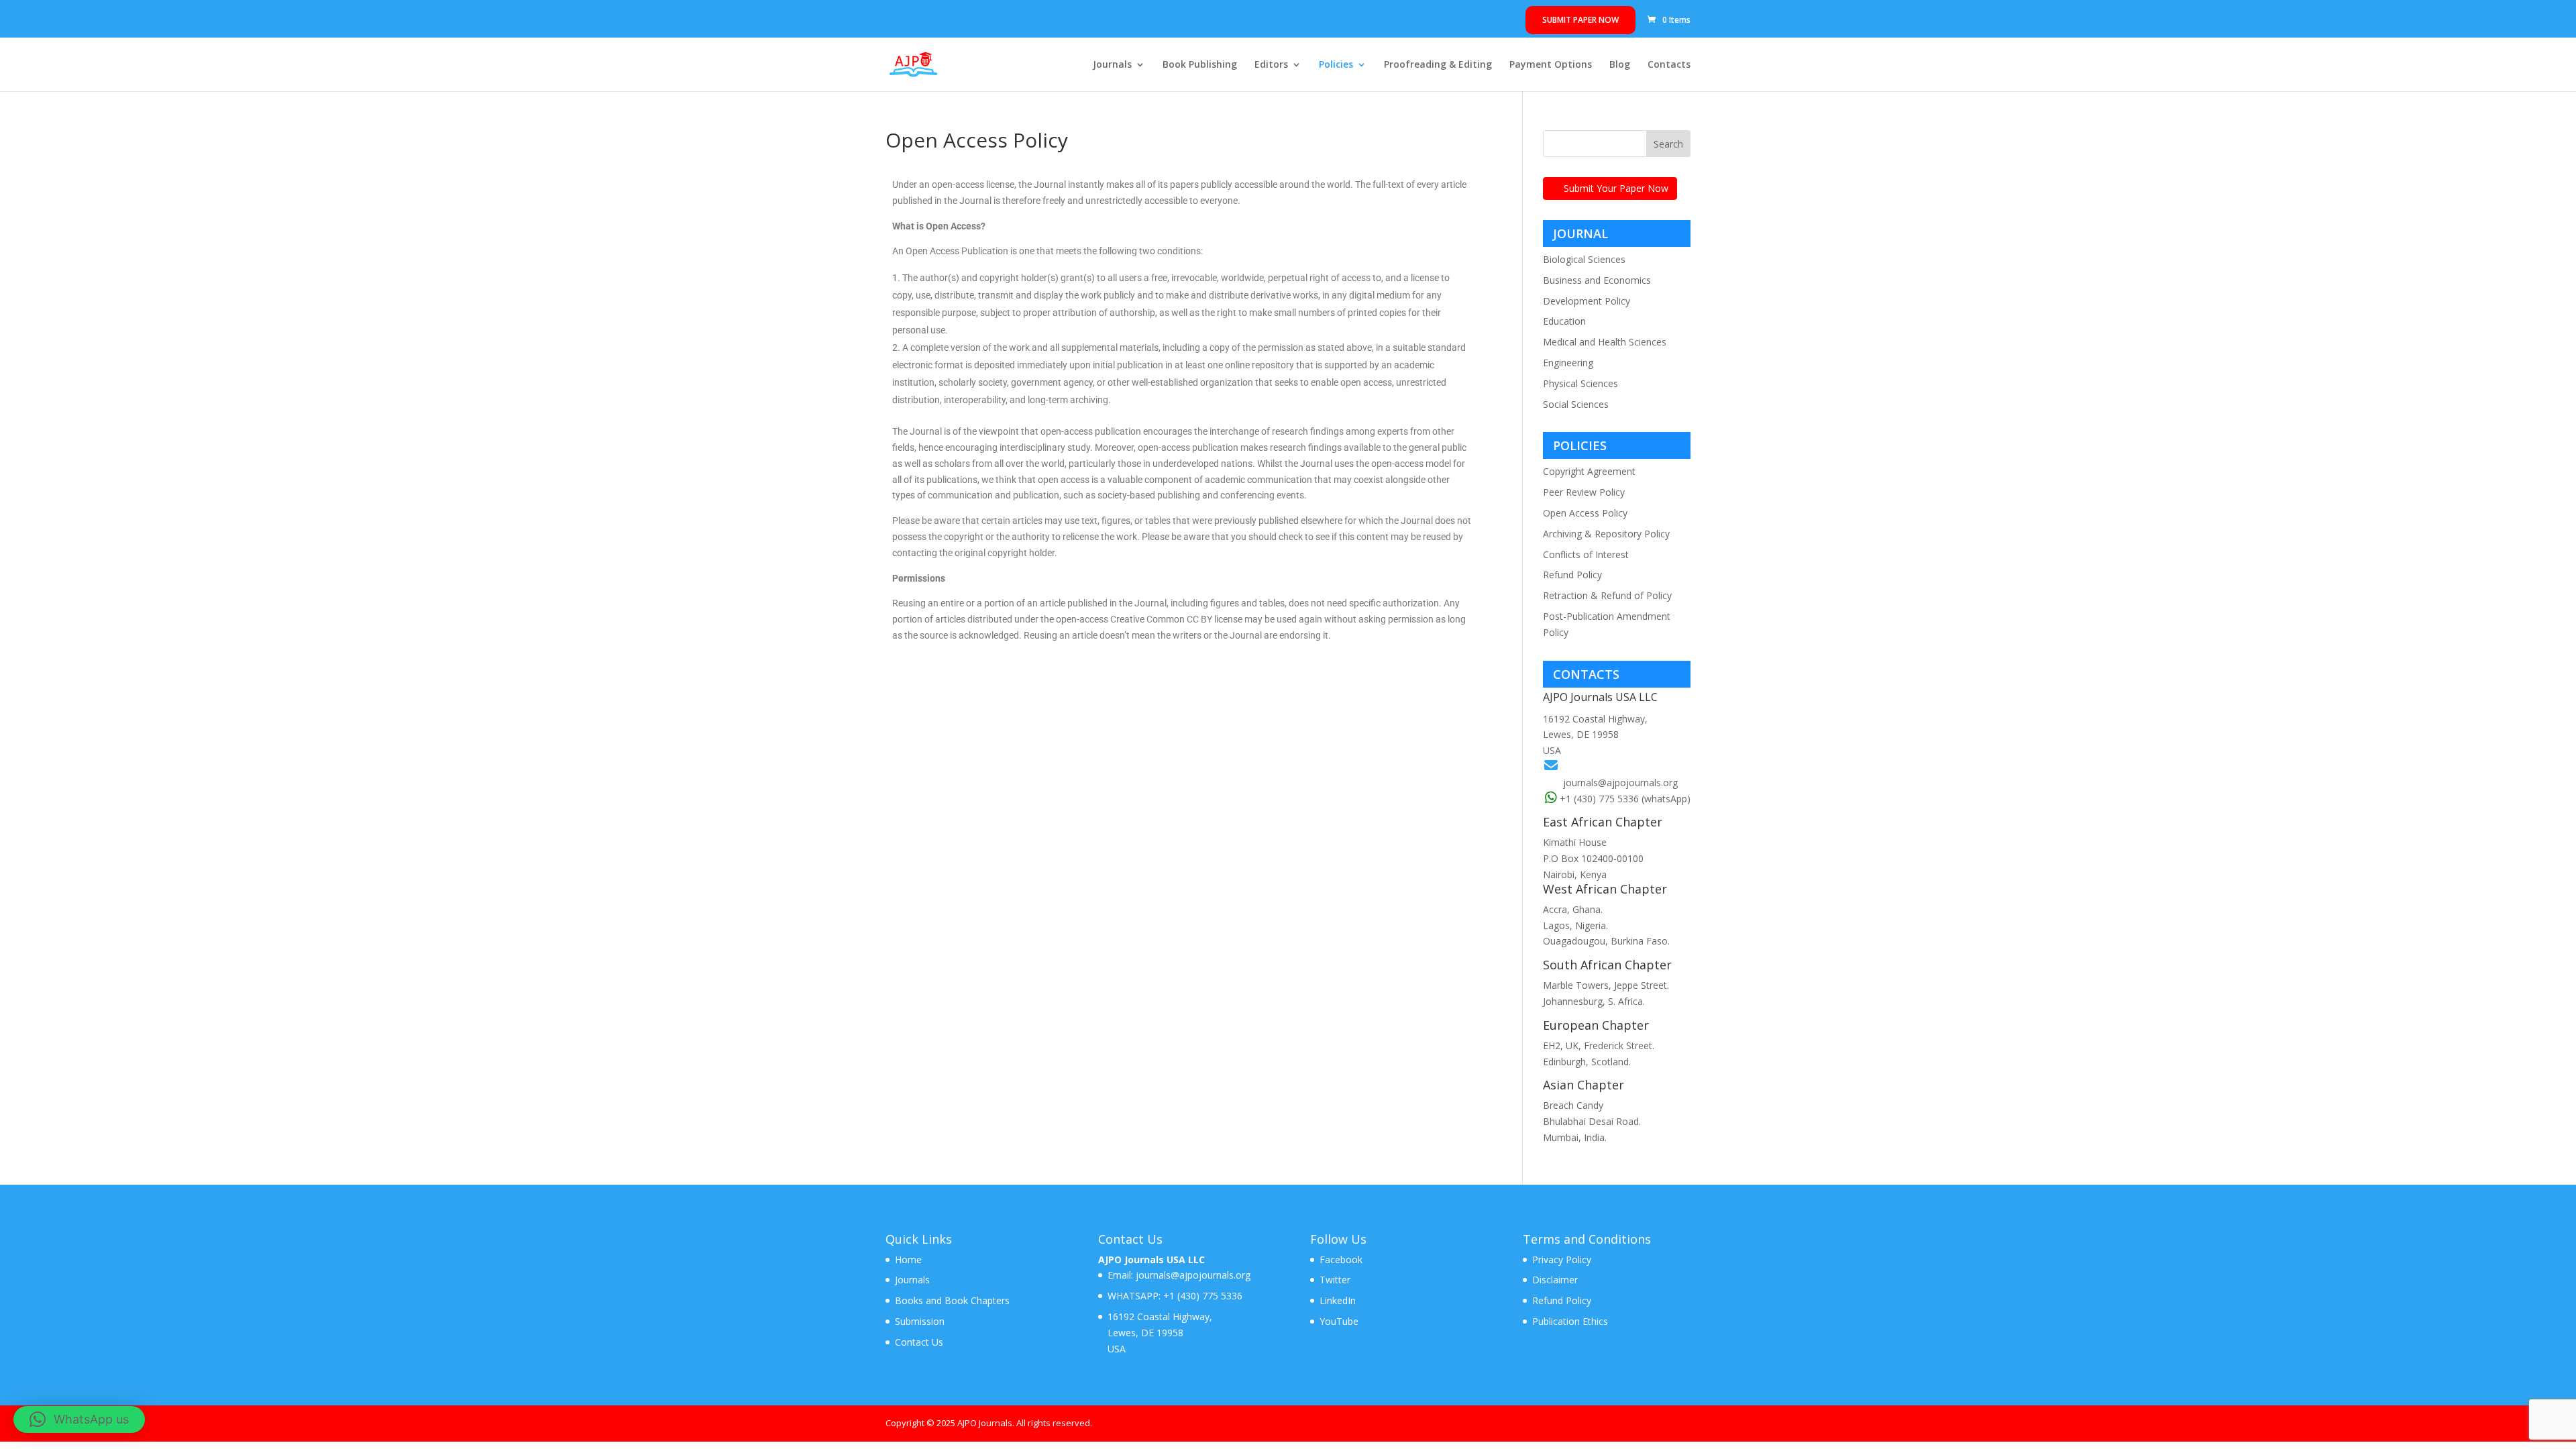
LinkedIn (1338, 1300)
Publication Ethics (1570, 1321)
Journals (1112, 65)
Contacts (1669, 65)
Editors (1271, 65)
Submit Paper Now (1580, 20)
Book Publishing (1200, 65)
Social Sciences (1576, 404)
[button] (79, 1419)
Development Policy (1587, 301)
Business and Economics (1597, 280)
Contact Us (919, 1342)
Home (908, 1259)
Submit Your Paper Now (1616, 188)
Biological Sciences (1584, 259)
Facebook (1341, 1259)
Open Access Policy (1585, 513)
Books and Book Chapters (952, 1300)
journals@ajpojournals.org (1620, 783)
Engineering (1568, 363)
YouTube (1339, 1321)
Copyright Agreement (1589, 471)
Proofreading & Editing (1438, 65)
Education (1564, 321)
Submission (920, 1321)
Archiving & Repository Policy (1606, 534)
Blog (1620, 65)
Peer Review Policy (1584, 492)
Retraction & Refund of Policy (1607, 595)
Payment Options (1551, 65)
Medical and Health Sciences (1605, 342)
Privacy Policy (1562, 1259)
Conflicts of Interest (1586, 554)
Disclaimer (1555, 1280)
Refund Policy (1572, 575)
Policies (1336, 65)
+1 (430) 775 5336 (1201, 1296)
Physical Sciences (1580, 383)
